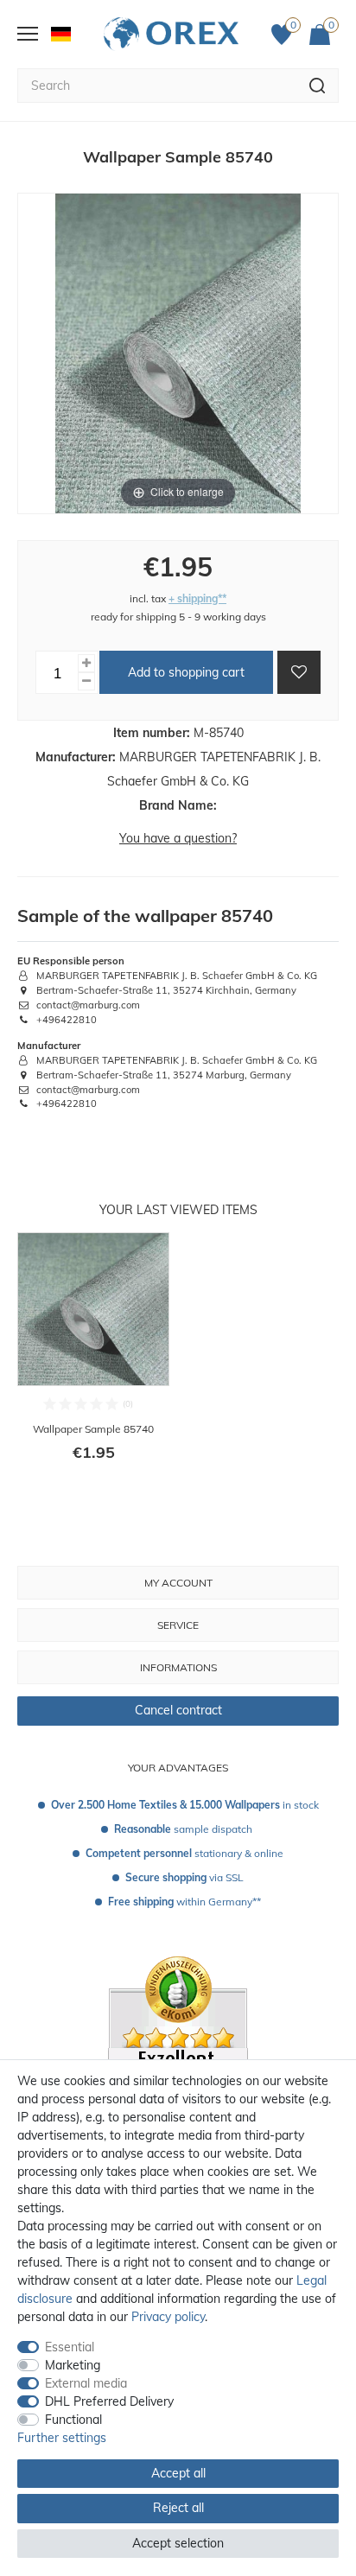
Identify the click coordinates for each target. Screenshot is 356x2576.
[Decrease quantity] (86, 681)
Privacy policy (168, 2317)
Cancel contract (178, 1710)
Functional (73, 2420)
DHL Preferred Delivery (109, 2401)
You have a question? (178, 838)
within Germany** (184, 1902)
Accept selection (178, 2543)
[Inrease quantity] (86, 663)
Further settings (62, 2438)
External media (86, 2383)
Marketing (73, 2365)
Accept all (178, 2473)
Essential (70, 2347)
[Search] (318, 86)
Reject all (178, 2508)
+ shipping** (197, 598)
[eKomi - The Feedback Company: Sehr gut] (178, 2058)
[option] (93, 1358)
